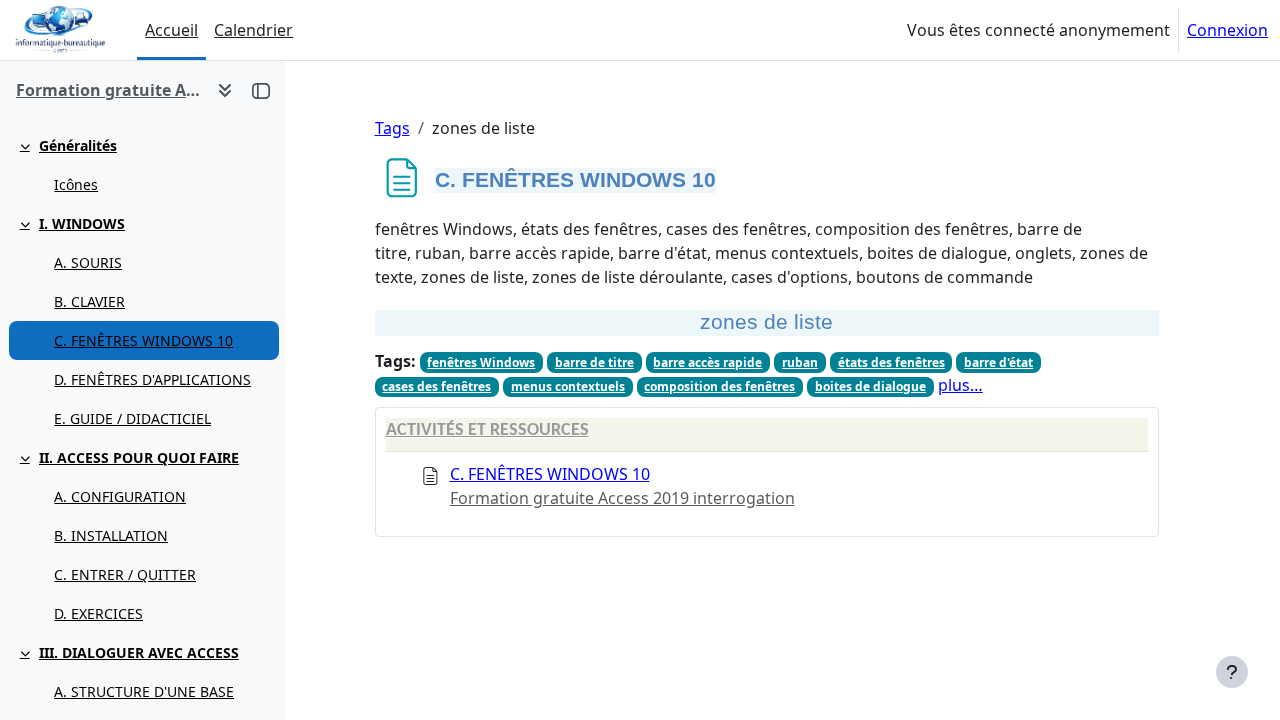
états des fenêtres (891, 362)
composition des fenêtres (719, 386)
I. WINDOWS (82, 223)
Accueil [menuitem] (171, 30)
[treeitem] (142, 165)
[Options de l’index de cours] (225, 90)
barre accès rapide (707, 362)
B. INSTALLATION (111, 535)
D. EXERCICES (98, 613)
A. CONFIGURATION (120, 496)
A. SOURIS (88, 262)
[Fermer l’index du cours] (261, 90)
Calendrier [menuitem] (253, 30)
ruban (800, 362)
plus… (960, 385)
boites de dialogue (870, 386)
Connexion (1227, 30)
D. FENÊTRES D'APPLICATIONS (152, 379)
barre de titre (594, 362)
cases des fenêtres (436, 386)
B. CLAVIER (89, 301)
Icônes (76, 184)
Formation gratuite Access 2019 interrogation (622, 498)
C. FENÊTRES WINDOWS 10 (143, 340)
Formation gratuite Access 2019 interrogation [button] (108, 90)
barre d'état (998, 362)
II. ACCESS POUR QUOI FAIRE (139, 457)
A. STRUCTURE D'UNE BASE (144, 691)
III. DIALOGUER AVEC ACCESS (139, 652)
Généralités (78, 145)
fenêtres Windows (481, 362)
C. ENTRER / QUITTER (125, 574)
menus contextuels (568, 386)
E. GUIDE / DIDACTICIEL (132, 418)
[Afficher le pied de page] (1232, 672)
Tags (392, 128)
